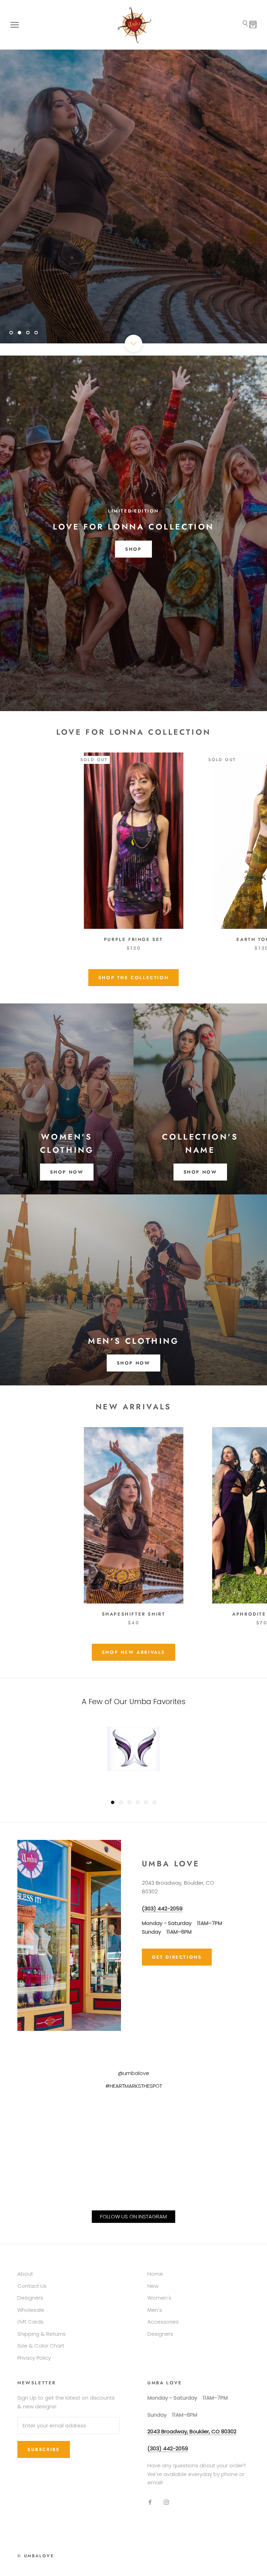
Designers (30, 2298)
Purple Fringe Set (133, 939)
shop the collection (133, 978)
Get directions (177, 1957)
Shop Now (134, 1363)
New (153, 2286)
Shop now (67, 1172)
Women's (159, 2298)
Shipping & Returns (42, 2334)
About (25, 2274)
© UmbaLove (36, 2556)
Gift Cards (30, 2322)
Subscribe (44, 2449)
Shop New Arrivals (133, 1652)
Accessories (163, 2322)
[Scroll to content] (133, 343)
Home (155, 2274)
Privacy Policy (34, 2358)
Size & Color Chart (41, 2346)
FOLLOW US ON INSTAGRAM (133, 2216)
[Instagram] (166, 2502)
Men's (155, 2310)
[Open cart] (253, 25)
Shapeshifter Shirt (134, 1614)
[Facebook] (150, 2502)
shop (133, 549)
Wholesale (31, 2310)
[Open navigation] (15, 25)
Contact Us (32, 2286)
